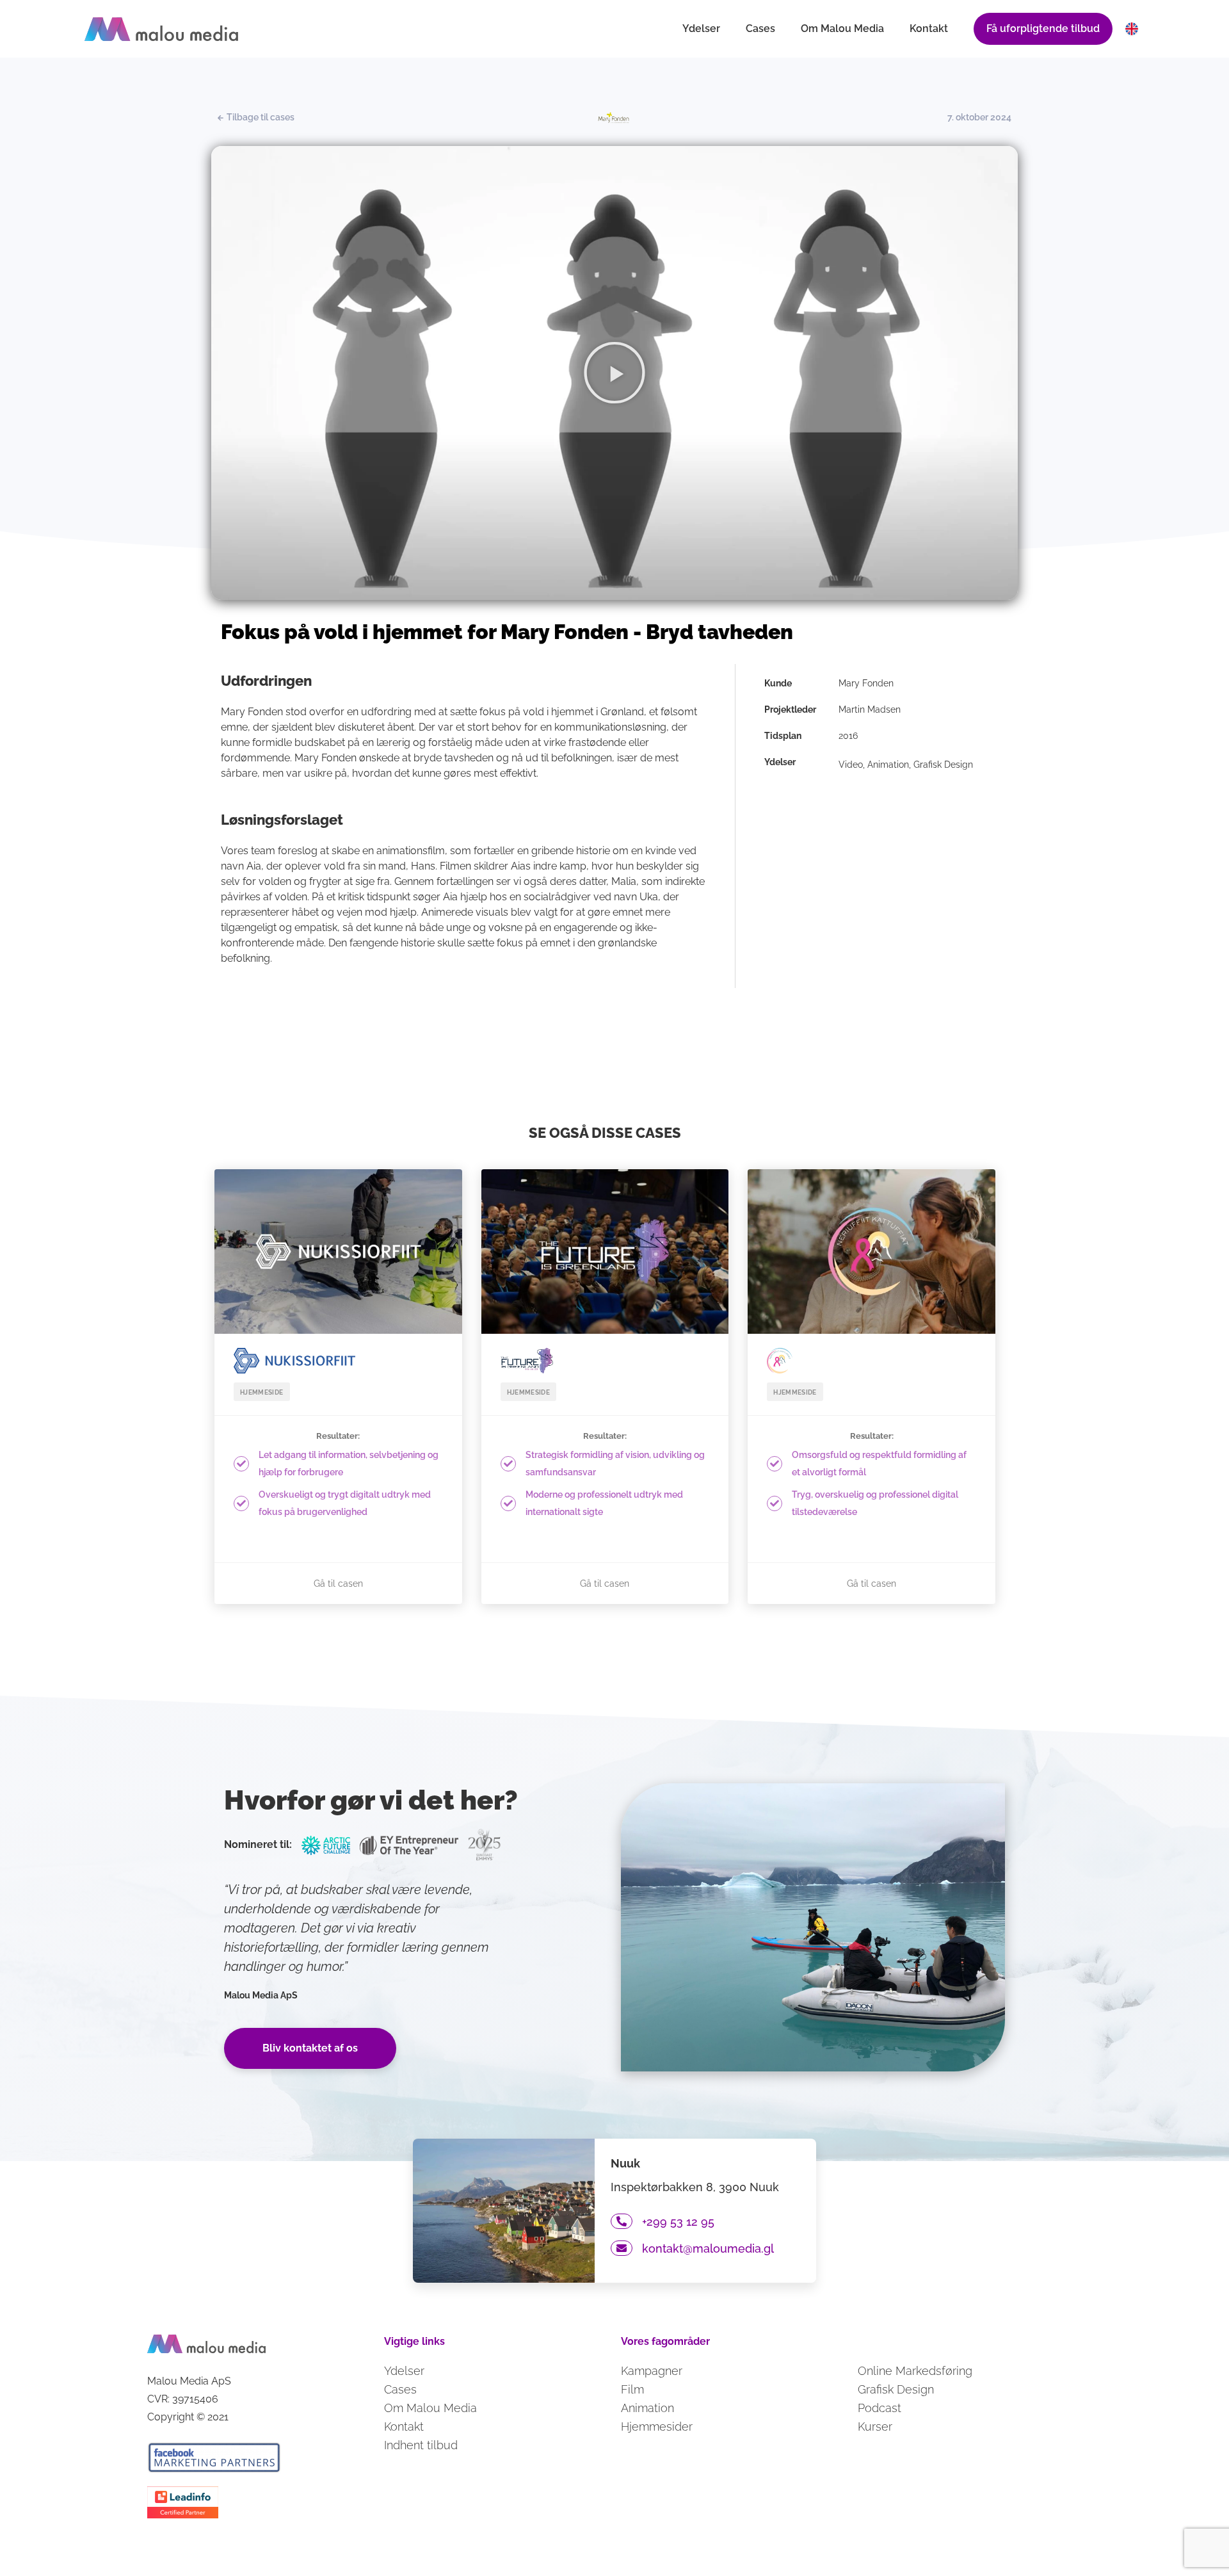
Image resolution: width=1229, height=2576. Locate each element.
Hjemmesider (657, 2426)
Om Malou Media (842, 28)
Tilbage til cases (260, 117)
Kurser (875, 2426)
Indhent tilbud (421, 2445)
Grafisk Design (896, 2389)
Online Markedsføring (915, 2371)
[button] (614, 373)
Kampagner (652, 2371)
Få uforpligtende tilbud (1043, 28)
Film (632, 2389)
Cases (760, 28)
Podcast (880, 2408)
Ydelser (701, 28)
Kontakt (929, 28)
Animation (647, 2408)
